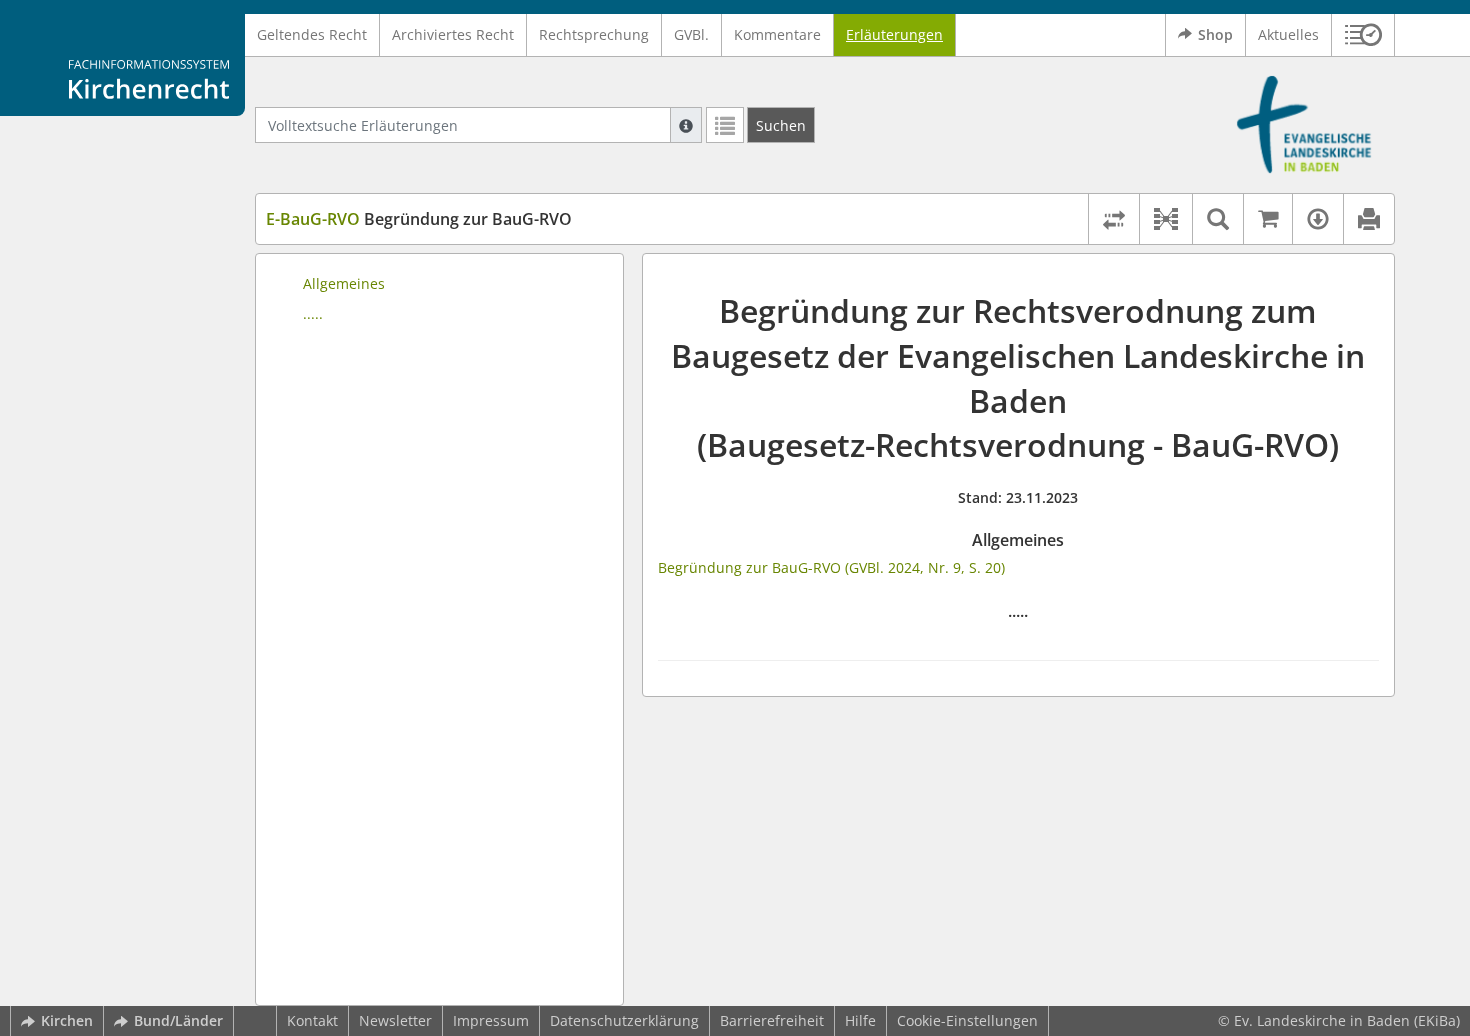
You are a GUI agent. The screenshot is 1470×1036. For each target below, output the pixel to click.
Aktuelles (1288, 34)
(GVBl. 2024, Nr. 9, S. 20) (925, 567)
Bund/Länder (178, 1020)
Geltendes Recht (312, 34)
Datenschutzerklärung (624, 1020)
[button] (1363, 35)
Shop (1215, 34)
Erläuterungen (894, 34)
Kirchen (67, 1020)
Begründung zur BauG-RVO (419, 219)
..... (313, 313)
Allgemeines (344, 283)
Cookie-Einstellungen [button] (967, 1020)
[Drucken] (1368, 219)
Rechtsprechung (594, 34)
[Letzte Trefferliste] (725, 125)
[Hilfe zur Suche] (686, 125)
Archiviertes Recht (453, 34)
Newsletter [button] (395, 1020)
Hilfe (860, 1020)
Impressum (491, 1020)
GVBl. (691, 34)
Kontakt (312, 1020)
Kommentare (777, 34)
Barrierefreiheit (772, 1020)
